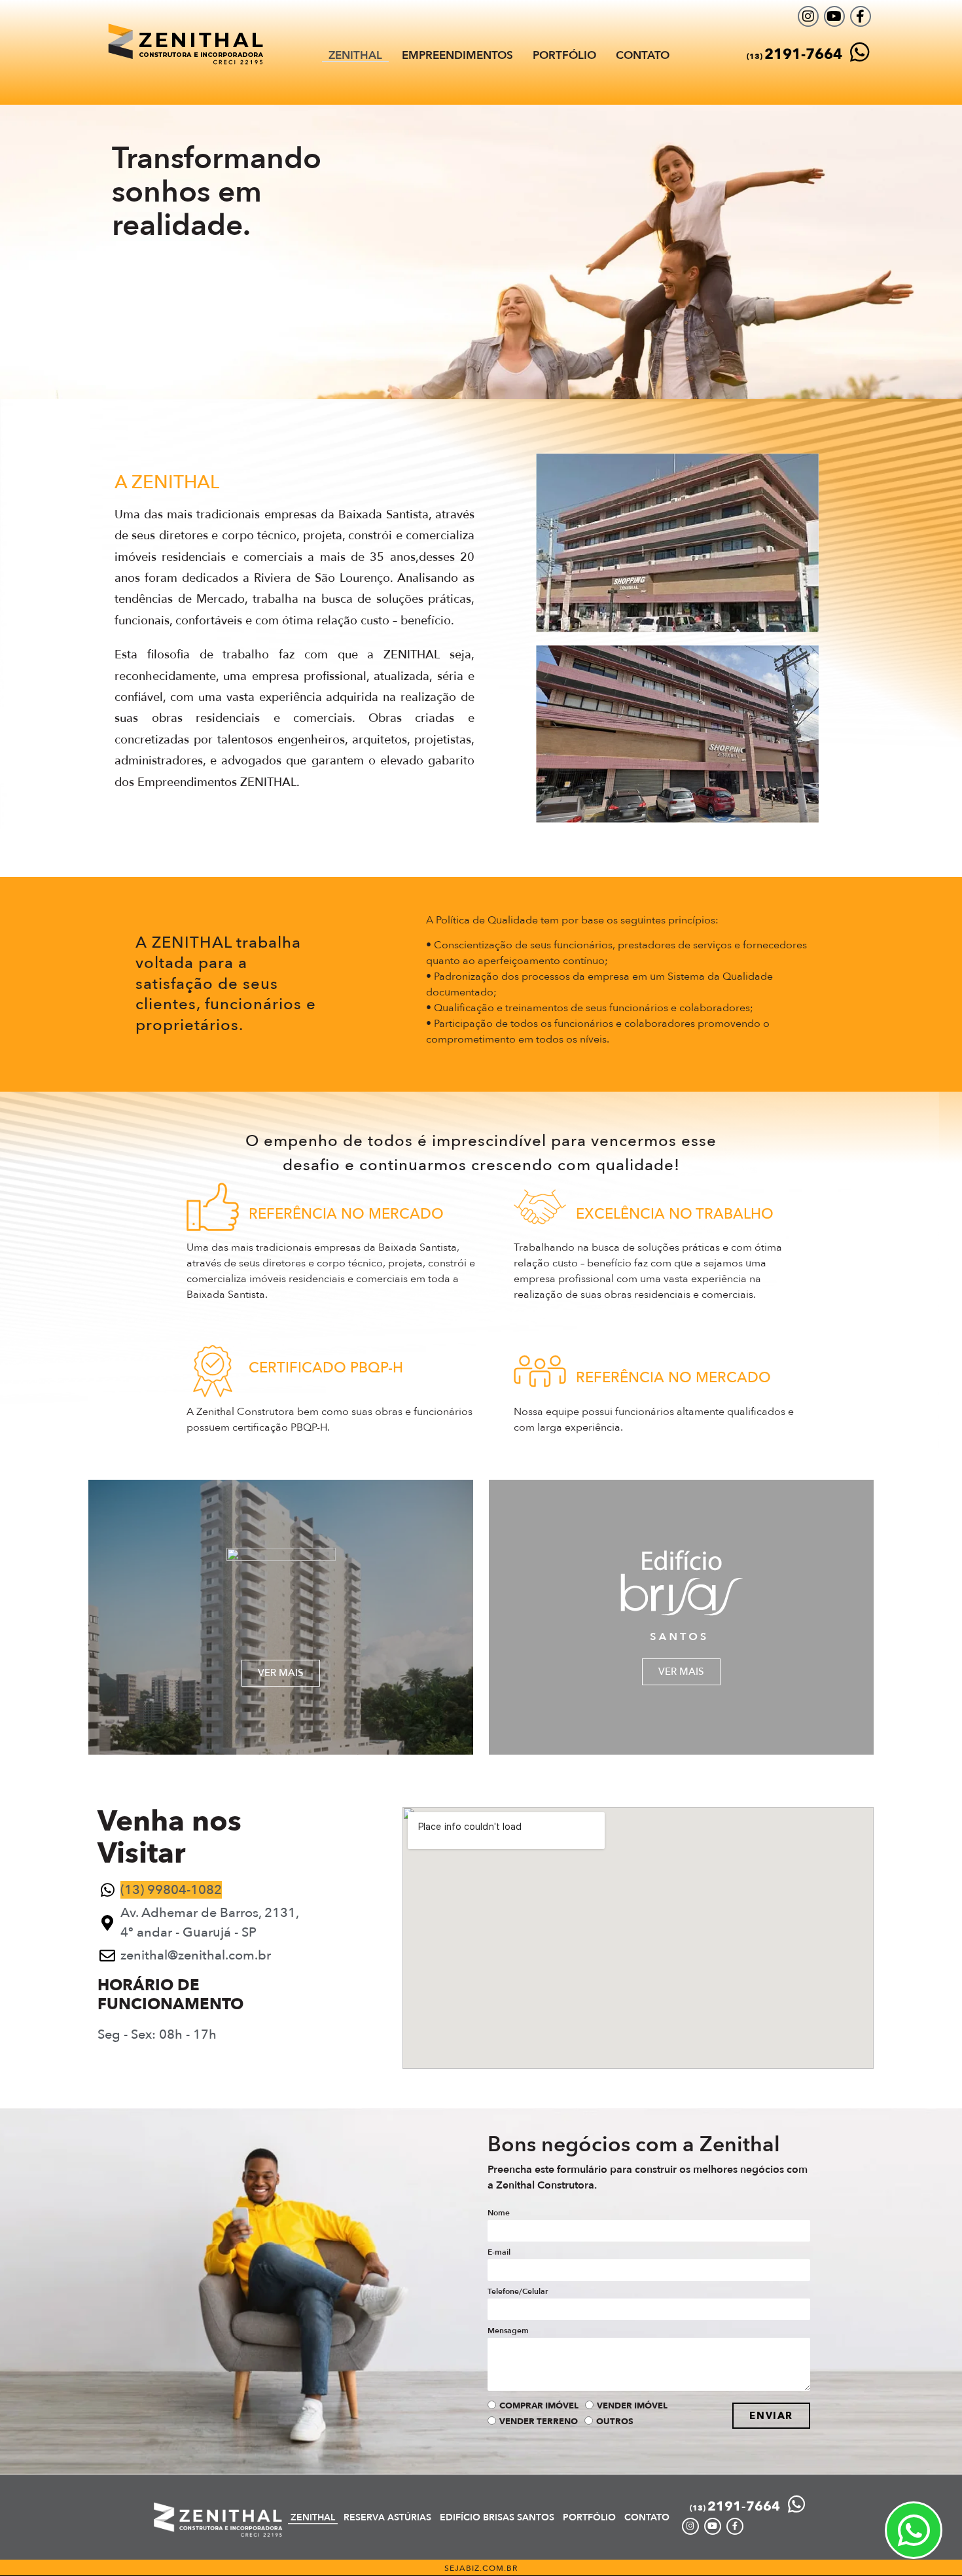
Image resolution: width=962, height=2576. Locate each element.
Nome (499, 2213)
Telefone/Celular (518, 2292)
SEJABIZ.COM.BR (481, 2568)
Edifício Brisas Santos (497, 2517)
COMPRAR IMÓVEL (539, 2406)
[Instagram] (808, 16)
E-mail (499, 2253)
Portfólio (564, 56)
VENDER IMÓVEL (632, 2406)
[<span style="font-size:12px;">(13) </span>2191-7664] (860, 52)
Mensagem (508, 2331)
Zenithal (355, 56)
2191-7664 (794, 54)
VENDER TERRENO (539, 2422)
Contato (643, 56)
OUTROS (615, 2422)
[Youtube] (834, 16)
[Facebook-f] (861, 16)
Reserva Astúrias (387, 2517)
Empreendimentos (457, 56)
